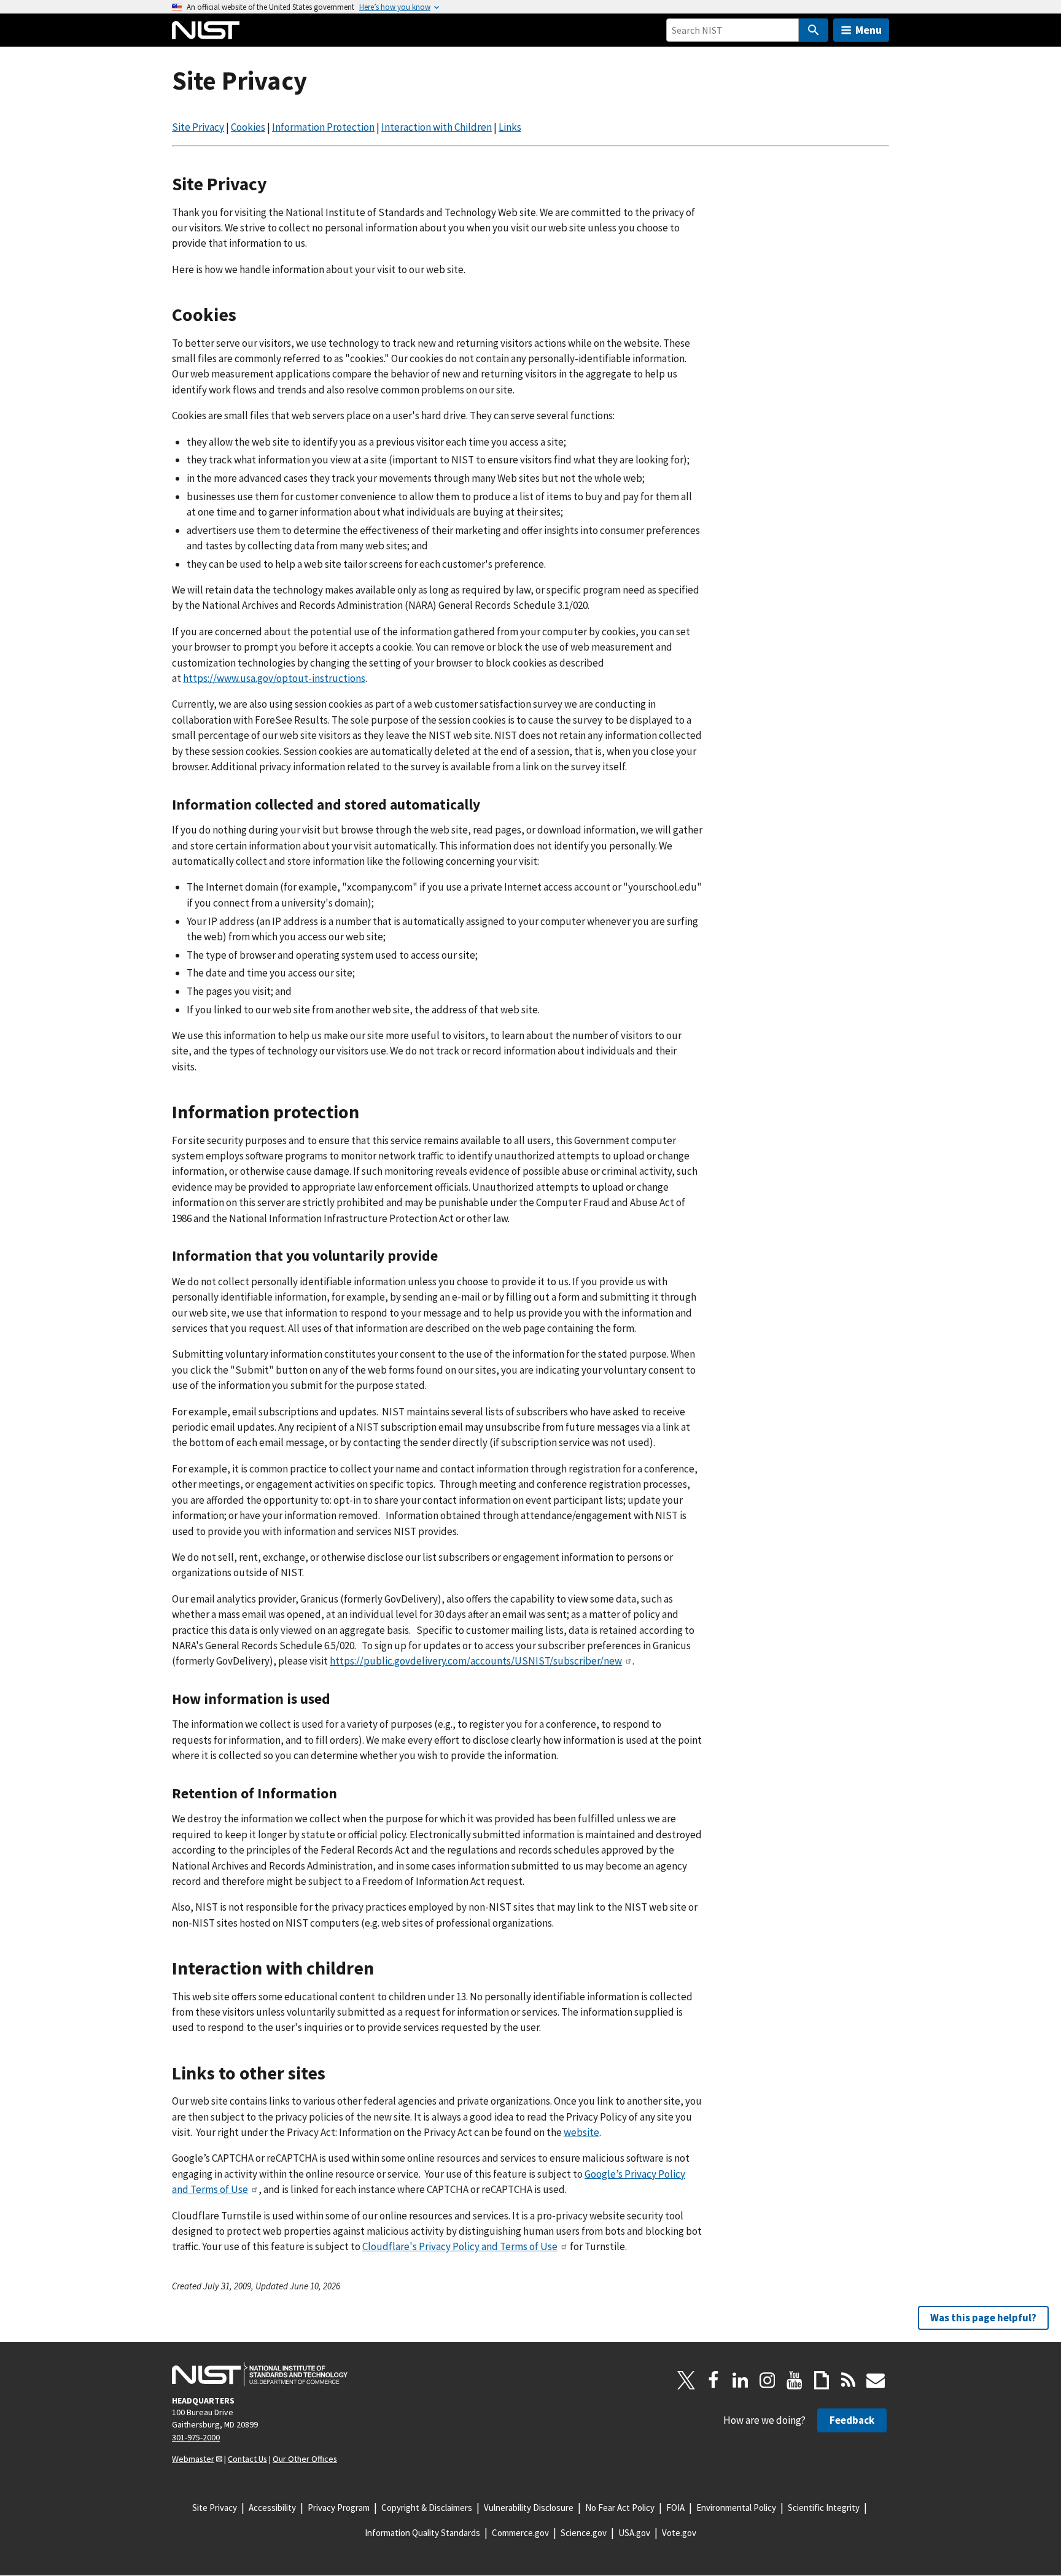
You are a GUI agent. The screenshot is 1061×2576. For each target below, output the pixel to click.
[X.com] (686, 2380)
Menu (869, 30)
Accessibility (272, 2508)
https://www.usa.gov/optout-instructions (274, 678)
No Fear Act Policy (620, 2508)
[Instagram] (768, 2380)
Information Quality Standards (422, 2533)
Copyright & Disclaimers (427, 2508)
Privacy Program (339, 2508)
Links (510, 127)
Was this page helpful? (983, 2318)
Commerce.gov (520, 2533)
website (581, 2132)
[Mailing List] (876, 2380)
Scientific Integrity (824, 2508)
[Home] (206, 30)
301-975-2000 (196, 2437)
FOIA (675, 2508)
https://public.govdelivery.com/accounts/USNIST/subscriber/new (476, 1661)
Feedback (852, 2420)
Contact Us (247, 2459)
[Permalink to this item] (277, 184)
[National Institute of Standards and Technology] (260, 2374)
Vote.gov (679, 2533)
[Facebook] (713, 2380)
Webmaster (193, 2459)
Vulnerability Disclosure (529, 2508)
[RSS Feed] (849, 2380)
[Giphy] (822, 2380)
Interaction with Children (437, 127)
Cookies (248, 127)
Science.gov (584, 2533)
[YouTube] (795, 2380)
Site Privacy (198, 127)
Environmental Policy (736, 2508)
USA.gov (634, 2533)
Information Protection (323, 127)
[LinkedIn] (740, 2380)
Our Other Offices (305, 2459)
